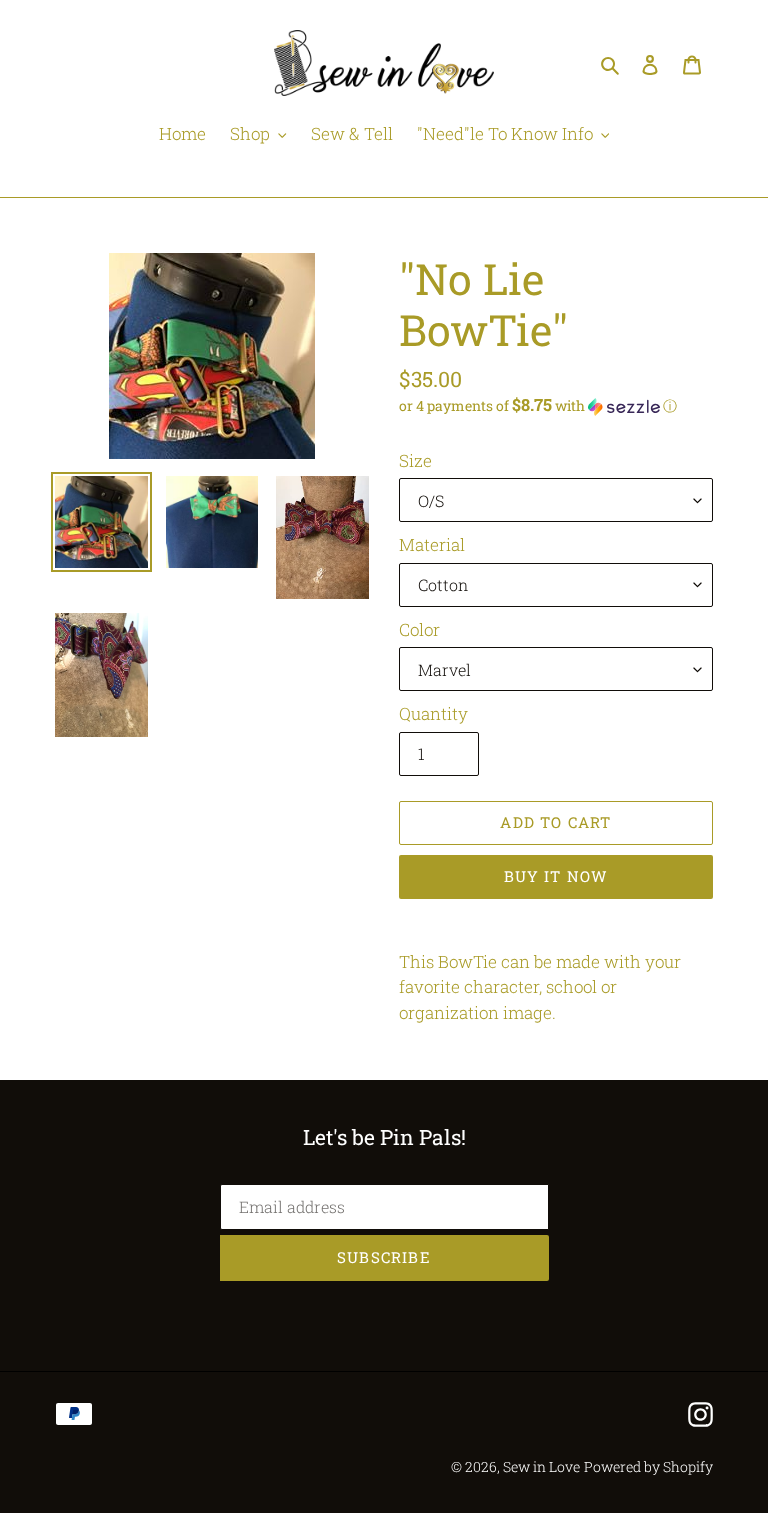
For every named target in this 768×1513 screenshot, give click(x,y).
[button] (538, 406)
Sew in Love (541, 1466)
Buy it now (556, 876)
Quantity (433, 713)
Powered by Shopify (648, 1466)
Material (432, 544)
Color (419, 629)
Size (415, 460)
